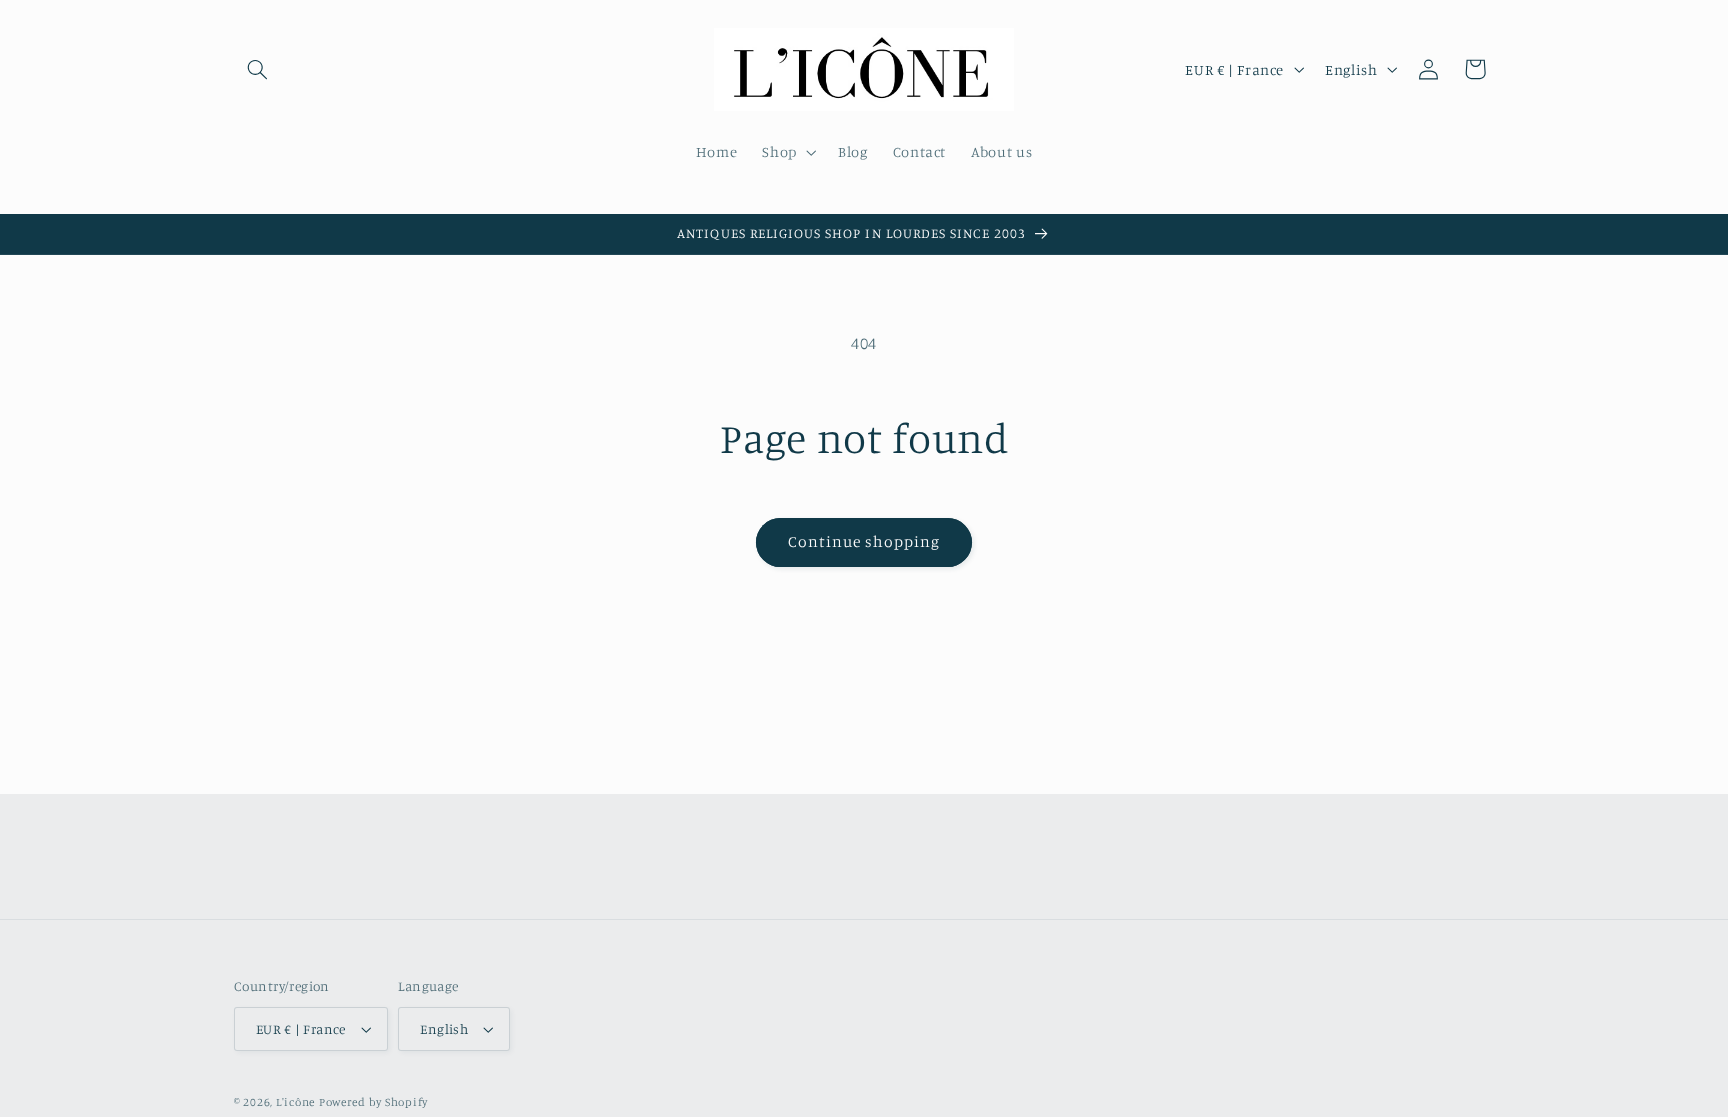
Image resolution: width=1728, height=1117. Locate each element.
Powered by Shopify (373, 1102)
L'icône (295, 1102)
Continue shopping (864, 541)
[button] (257, 69)
